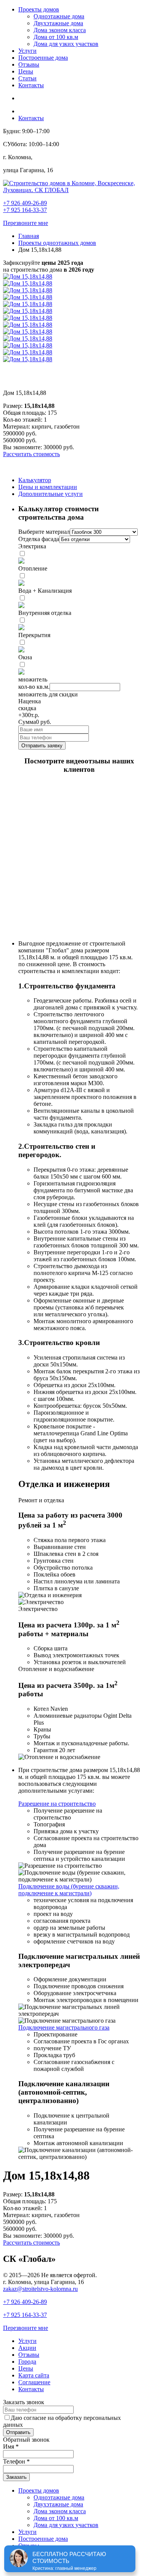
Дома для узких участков (66, 44)
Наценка (30, 701)
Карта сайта (34, 2375)
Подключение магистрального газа (64, 2027)
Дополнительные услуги (51, 494)
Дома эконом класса (60, 30)
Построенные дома (43, 58)
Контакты (31, 85)
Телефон (16, 2461)
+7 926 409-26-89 (25, 203)
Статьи (27, 78)
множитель (33, 679)
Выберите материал (44, 532)
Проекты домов (39, 9)
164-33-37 (25, 2315)
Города (27, 2362)
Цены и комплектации (48, 487)
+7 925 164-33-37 (25, 210)
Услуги (27, 51)
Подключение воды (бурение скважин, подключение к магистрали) (69, 1890)
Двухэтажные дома (58, 23)
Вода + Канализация (45, 591)
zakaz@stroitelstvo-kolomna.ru (40, 2289)
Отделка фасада (39, 539)
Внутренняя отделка (45, 613)
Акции (27, 2348)
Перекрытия (34, 635)
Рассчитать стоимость (31, 454)
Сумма (27, 722)
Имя (11, 2446)
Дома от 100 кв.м (56, 37)
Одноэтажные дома (59, 16)
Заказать (16, 2477)
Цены (26, 71)
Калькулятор (35, 480)
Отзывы (29, 64)
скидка (27, 708)
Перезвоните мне (26, 223)
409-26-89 (25, 2302)
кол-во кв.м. (34, 687)
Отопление (33, 568)
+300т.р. (29, 715)
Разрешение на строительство (57, 1804)
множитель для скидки (48, 694)
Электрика (32, 546)
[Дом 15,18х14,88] (28, 276)
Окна (25, 657)
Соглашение (34, 2382)
